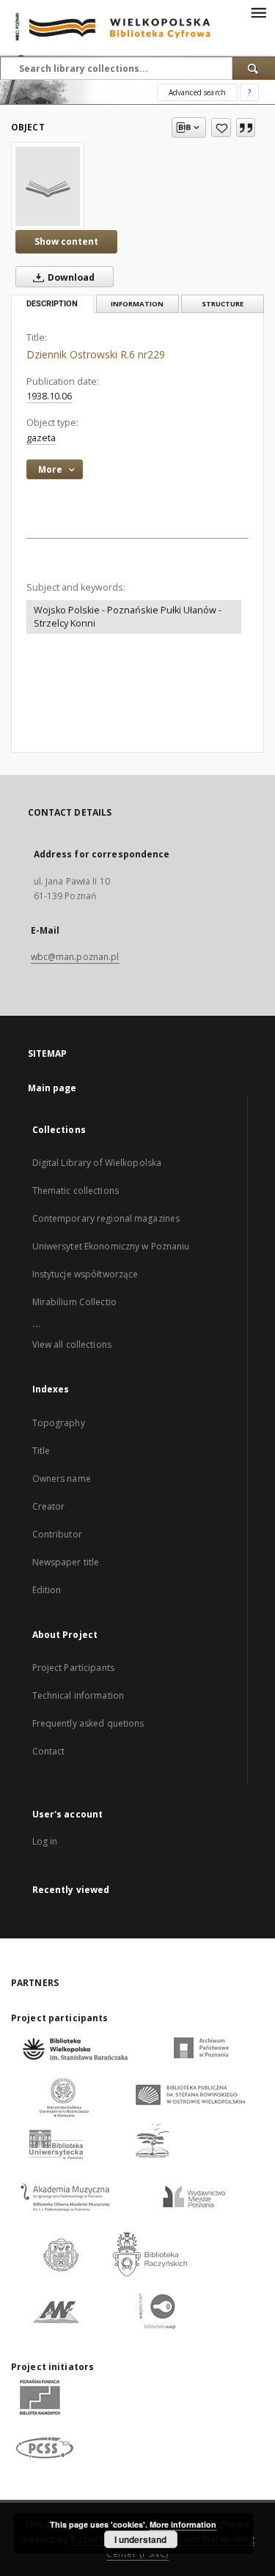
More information (183, 2524)
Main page (52, 1088)
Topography (59, 1423)
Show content (66, 241)
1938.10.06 (49, 396)
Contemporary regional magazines (106, 1218)
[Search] (254, 68)
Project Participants (73, 1668)
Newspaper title (66, 1562)
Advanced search (197, 92)
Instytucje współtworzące (85, 1274)
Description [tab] (52, 304)
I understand (140, 2539)
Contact (49, 1751)
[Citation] (246, 128)
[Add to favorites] (221, 128)
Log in (45, 1841)
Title (41, 1451)
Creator (49, 1506)
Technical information (78, 1695)
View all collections (72, 1344)
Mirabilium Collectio (74, 1302)
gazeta (41, 438)
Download (70, 277)
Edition (47, 1590)
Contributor (57, 1534)
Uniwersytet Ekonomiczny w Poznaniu (111, 1246)
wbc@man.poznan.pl (75, 957)
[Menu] (258, 12)
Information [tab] (137, 304)
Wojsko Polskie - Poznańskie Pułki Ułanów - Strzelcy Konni (128, 617)
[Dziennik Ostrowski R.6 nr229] (48, 186)
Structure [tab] (223, 304)
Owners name (62, 1479)
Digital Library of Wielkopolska (97, 1163)
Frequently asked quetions (88, 1723)
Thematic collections (76, 1191)
